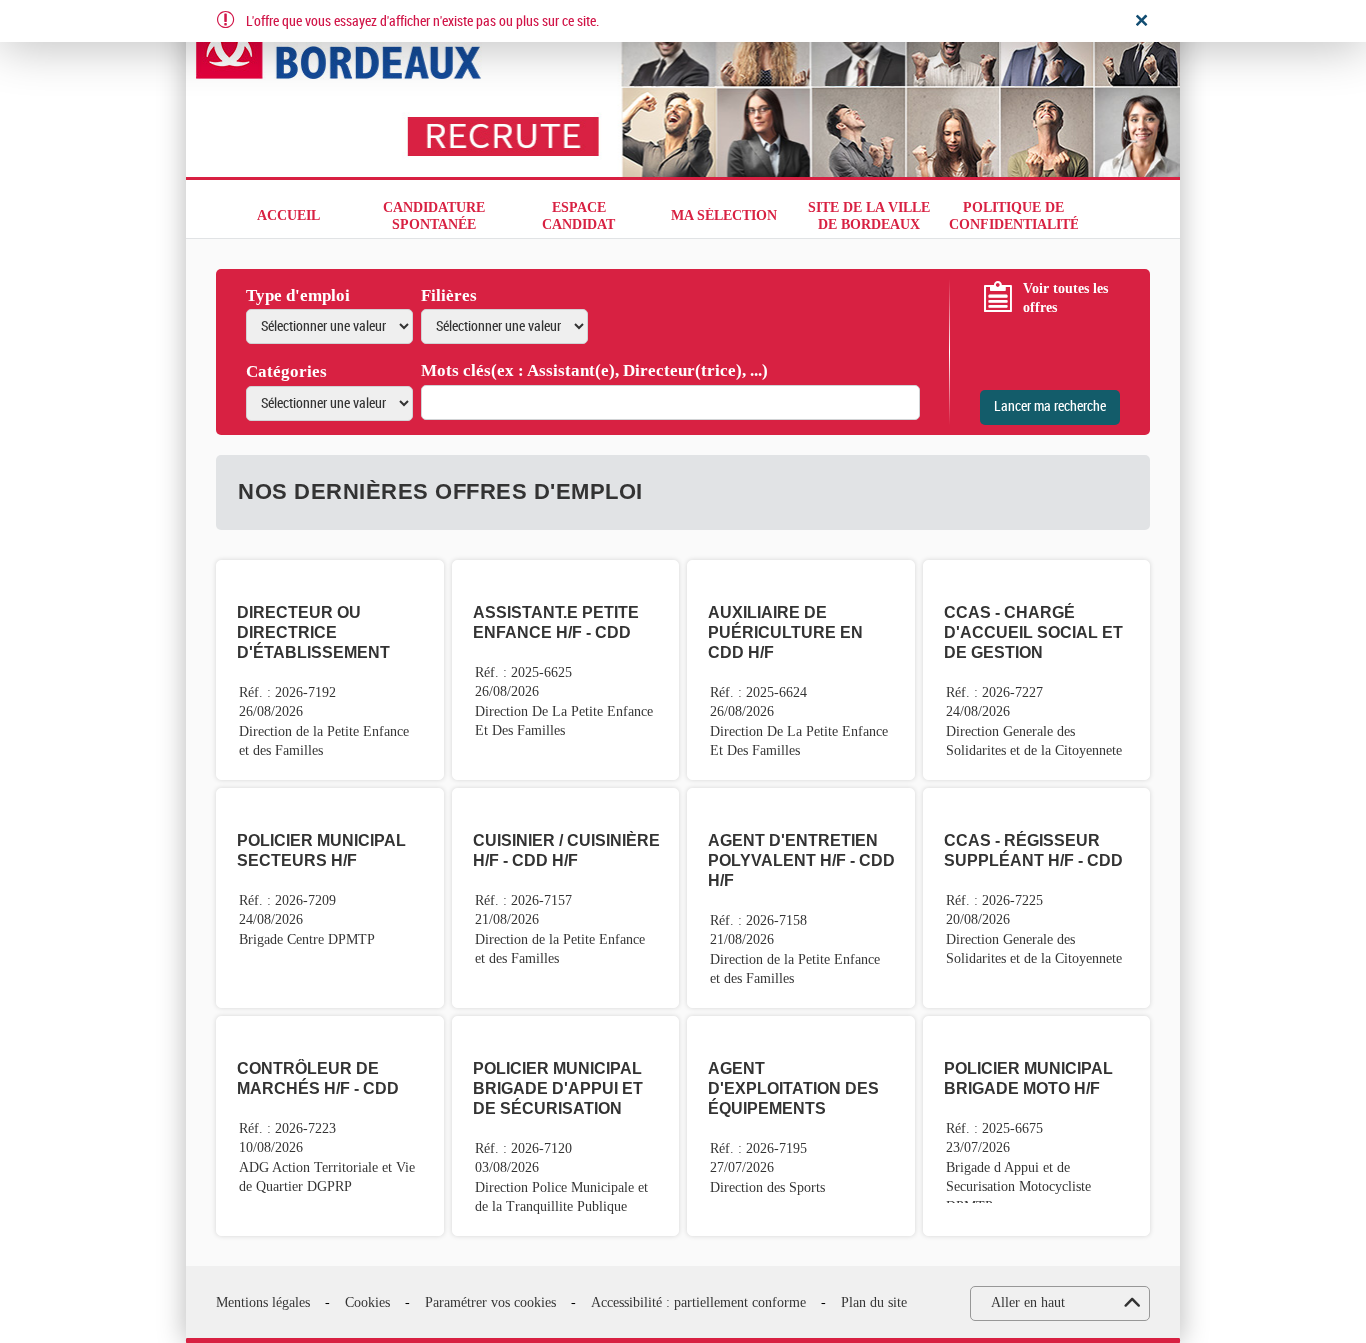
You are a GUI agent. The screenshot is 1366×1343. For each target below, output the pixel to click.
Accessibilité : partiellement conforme (698, 1302)
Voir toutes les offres (1065, 298)
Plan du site (874, 1302)
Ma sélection (724, 215)
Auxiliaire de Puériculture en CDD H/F (785, 632)
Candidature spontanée (434, 216)
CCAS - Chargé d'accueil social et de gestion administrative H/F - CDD (1033, 652)
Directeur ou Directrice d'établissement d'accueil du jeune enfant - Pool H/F (325, 652)
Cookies (367, 1302)
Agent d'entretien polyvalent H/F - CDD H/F (801, 860)
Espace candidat (578, 216)
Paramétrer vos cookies (490, 1302)
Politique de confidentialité (1013, 216)
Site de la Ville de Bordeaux (869, 216)
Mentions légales (263, 1302)
